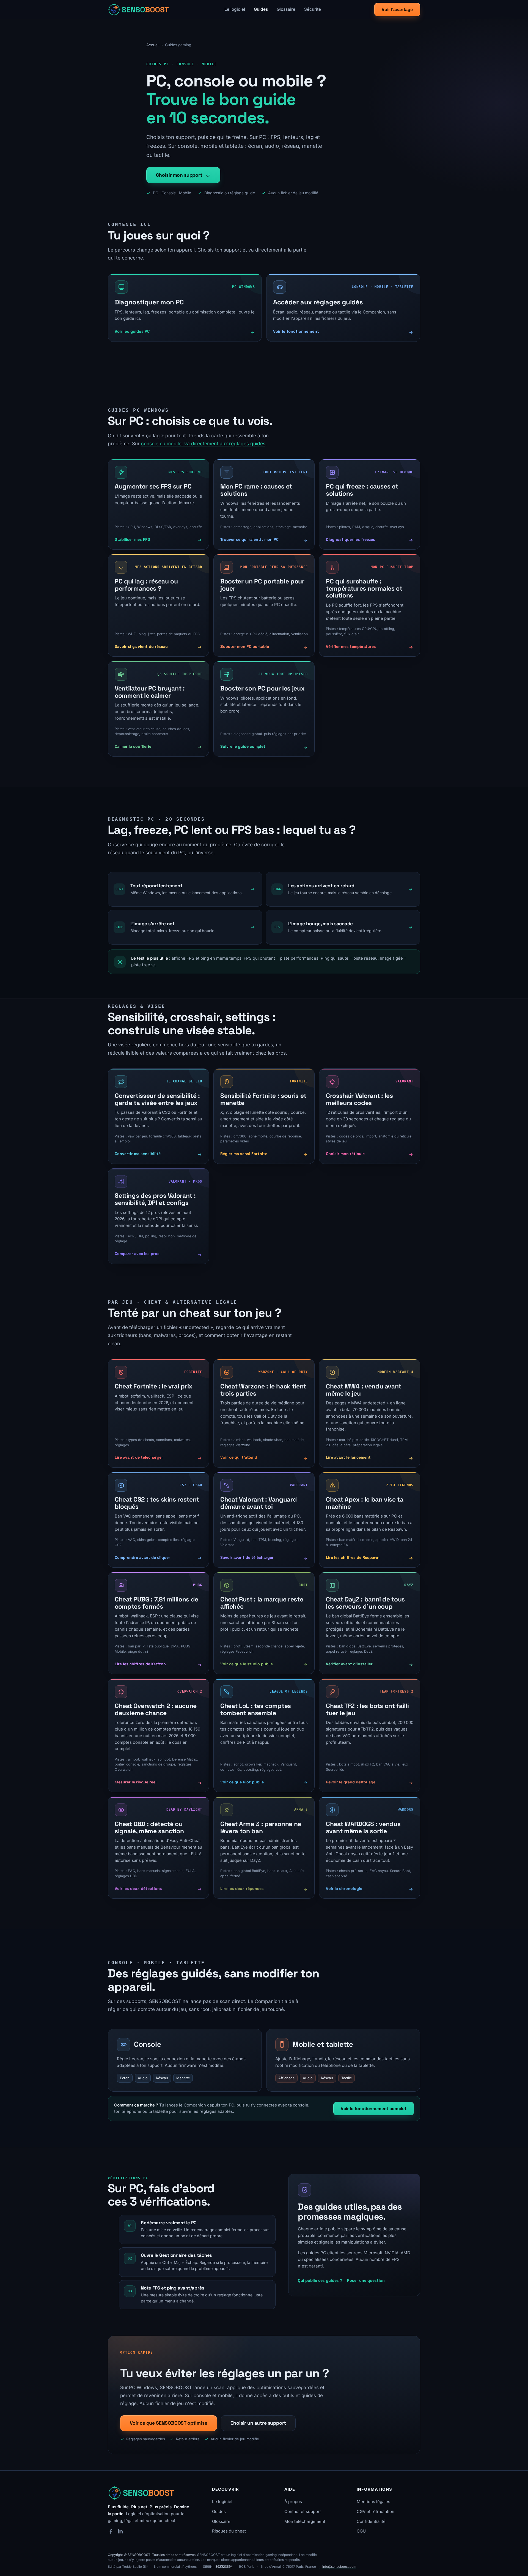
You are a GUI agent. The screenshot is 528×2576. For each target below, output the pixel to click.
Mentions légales (373, 2502)
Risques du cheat (229, 2531)
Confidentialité (371, 2521)
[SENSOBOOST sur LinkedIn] (120, 2531)
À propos (293, 2502)
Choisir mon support (179, 175)
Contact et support (303, 2511)
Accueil (153, 45)
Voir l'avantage (397, 9)
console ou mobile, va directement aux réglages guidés (203, 444)
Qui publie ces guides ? (320, 2280)
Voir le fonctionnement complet (374, 2109)
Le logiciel (235, 9)
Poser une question (366, 2280)
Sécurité (313, 9)
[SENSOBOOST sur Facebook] (111, 2531)
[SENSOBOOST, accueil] (139, 10)
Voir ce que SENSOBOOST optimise (169, 2423)
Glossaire (286, 9)
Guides (261, 9)
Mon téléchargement (305, 2521)
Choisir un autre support (258, 2423)
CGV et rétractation (376, 2511)
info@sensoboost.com (339, 2567)
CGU (361, 2531)
